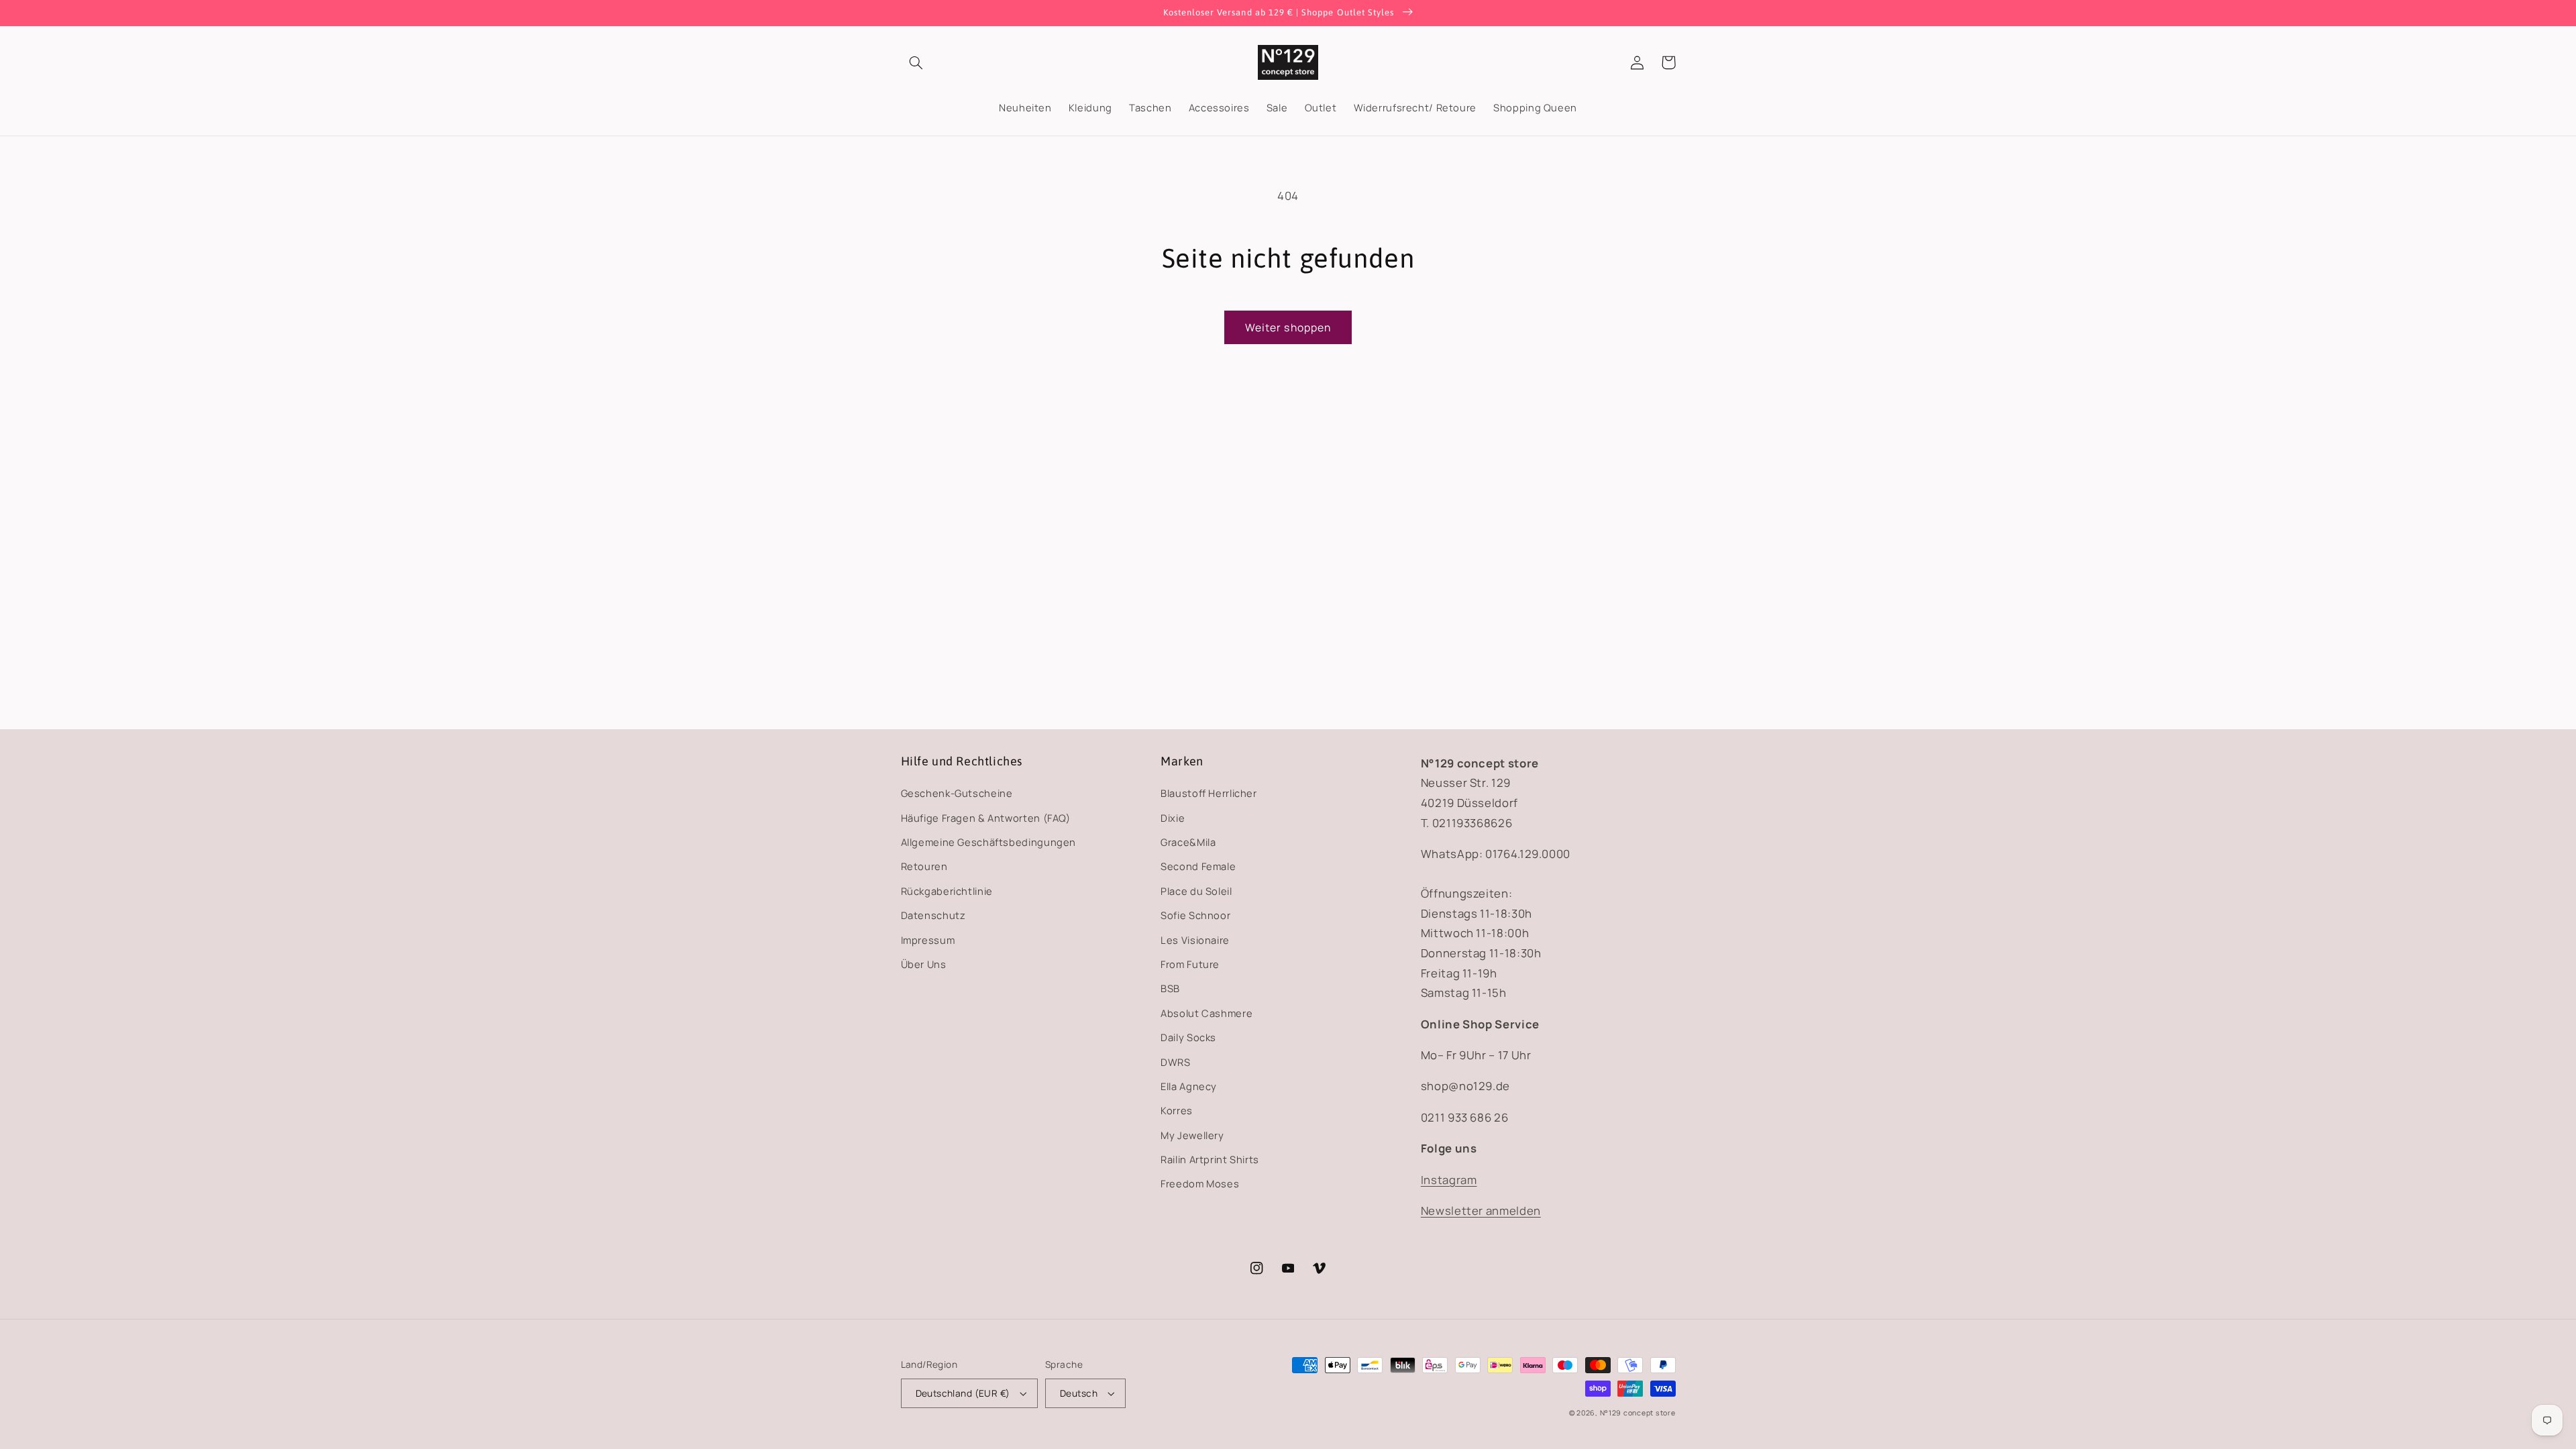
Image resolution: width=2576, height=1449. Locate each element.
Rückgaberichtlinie (947, 891)
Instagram (1449, 1180)
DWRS (1176, 1062)
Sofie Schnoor (1195, 915)
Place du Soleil (1196, 891)
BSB (1170, 988)
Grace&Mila (1188, 842)
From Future (1190, 964)
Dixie (1173, 818)
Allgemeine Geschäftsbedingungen (989, 842)
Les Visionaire (1195, 940)
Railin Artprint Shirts (1210, 1159)
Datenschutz (933, 915)
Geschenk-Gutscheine (957, 793)
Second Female (1198, 866)
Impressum (928, 940)
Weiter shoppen (1288, 327)
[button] (916, 62)
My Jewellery (1192, 1135)
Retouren (924, 866)
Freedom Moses (1200, 1183)
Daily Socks (1188, 1037)
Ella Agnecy (1189, 1086)
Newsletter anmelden (1481, 1211)
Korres (1177, 1110)
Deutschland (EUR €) (963, 1393)
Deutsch (1079, 1393)
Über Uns (924, 964)
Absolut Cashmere (1206, 1013)
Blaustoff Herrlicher (1209, 793)
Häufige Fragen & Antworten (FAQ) (986, 818)
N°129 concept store (1638, 1413)
